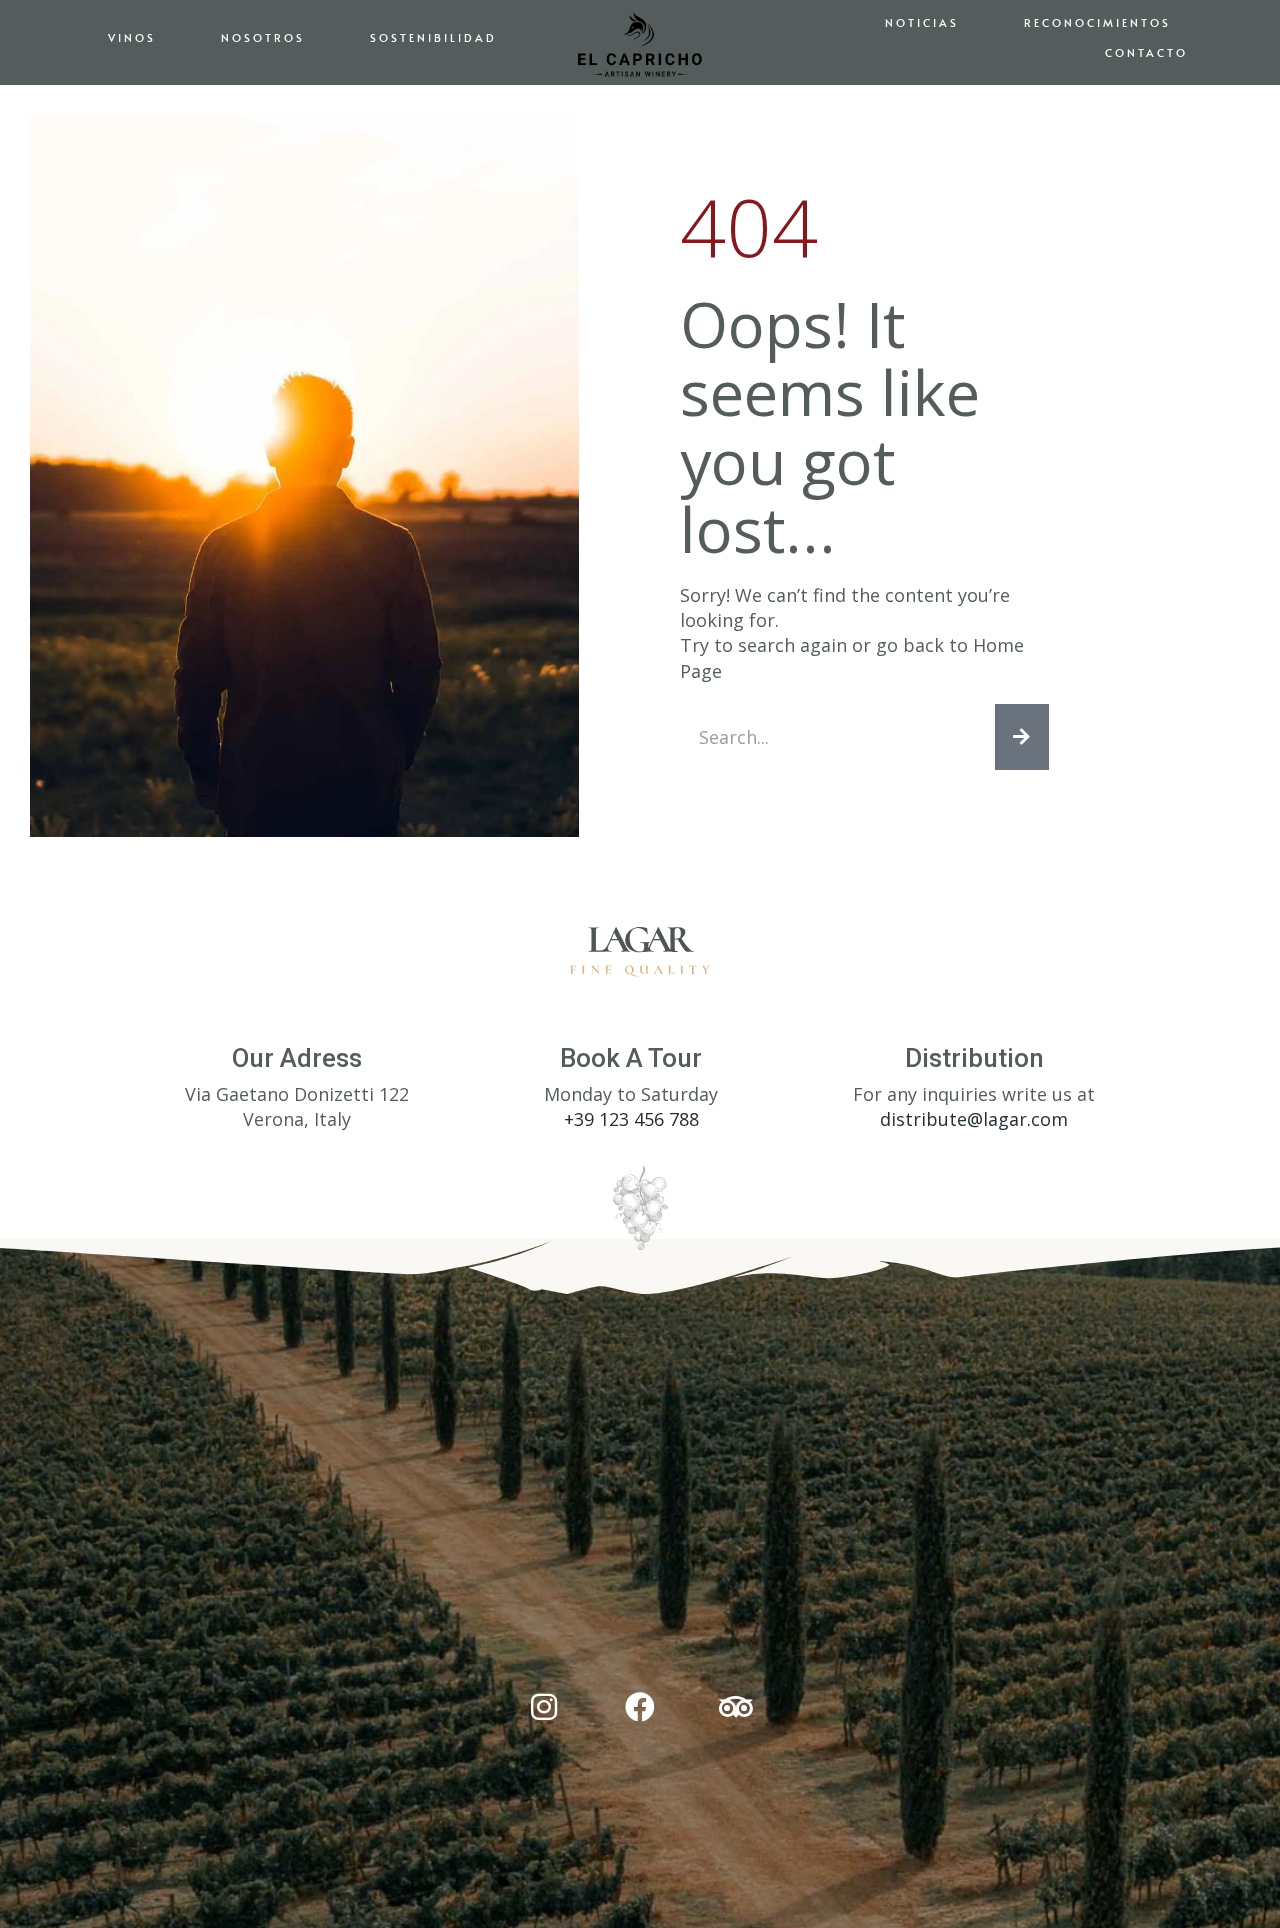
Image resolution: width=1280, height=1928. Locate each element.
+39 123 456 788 (631, 1119)
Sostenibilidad (433, 37)
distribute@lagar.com (974, 1119)
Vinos (132, 37)
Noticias (922, 22)
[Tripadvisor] (736, 1707)
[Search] (1022, 737)
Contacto (1146, 52)
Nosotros (263, 37)
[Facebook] (640, 1707)
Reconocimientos (1097, 22)
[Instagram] (544, 1707)
